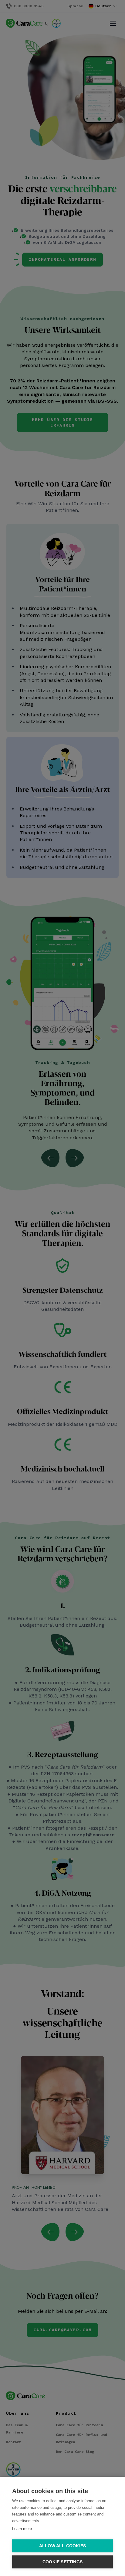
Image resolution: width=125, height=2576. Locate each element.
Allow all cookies (62, 2546)
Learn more (22, 2529)
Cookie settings (62, 2562)
